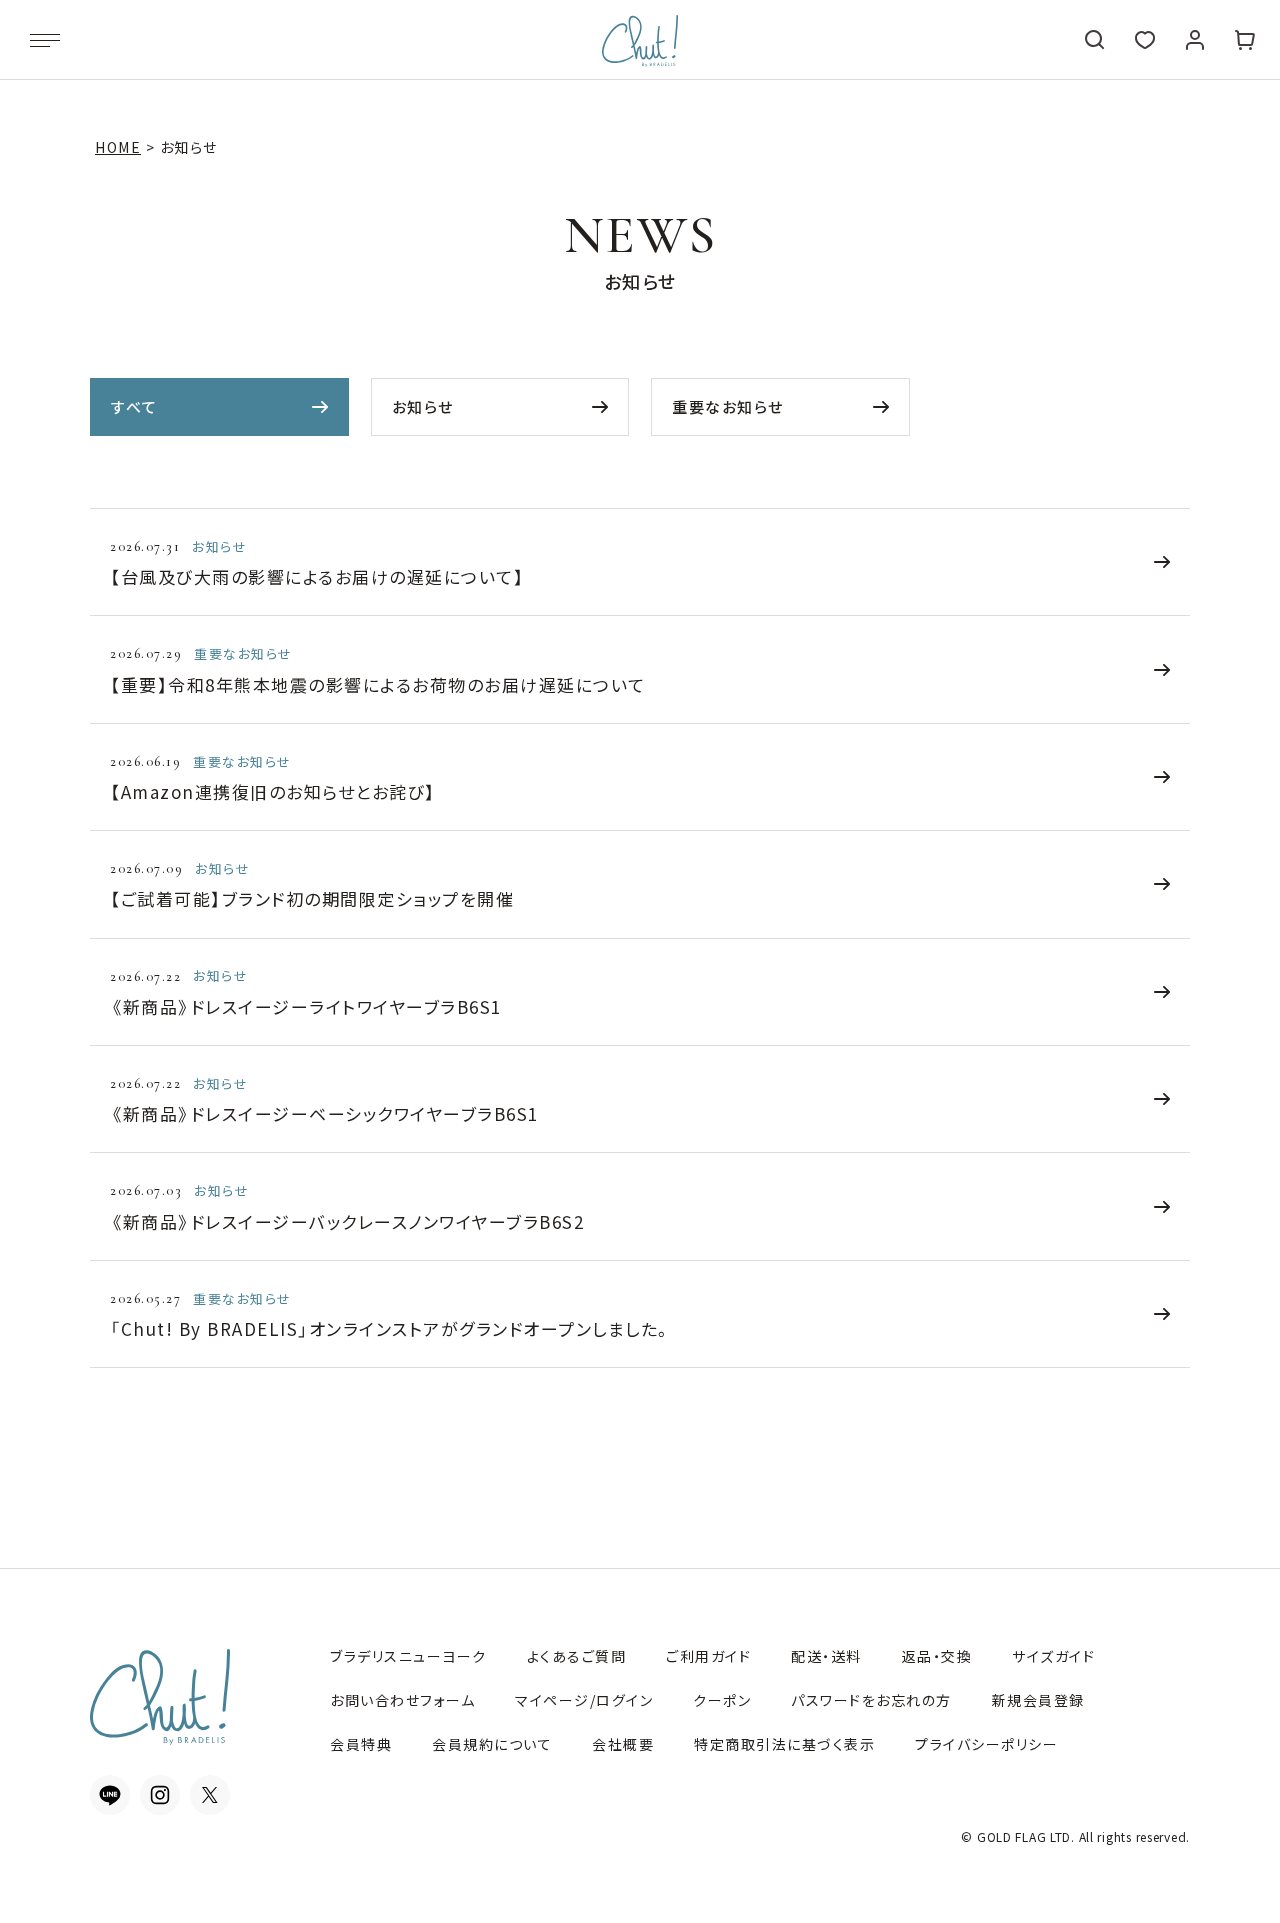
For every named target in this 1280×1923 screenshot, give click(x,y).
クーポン (722, 1700)
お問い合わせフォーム (402, 1700)
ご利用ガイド (708, 1656)
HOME (118, 147)
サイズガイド (1053, 1656)
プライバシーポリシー (986, 1744)
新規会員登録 (1038, 1700)
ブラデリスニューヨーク (408, 1656)
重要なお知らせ (728, 406)
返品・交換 (937, 1656)
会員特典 (361, 1744)
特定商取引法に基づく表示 (784, 1744)
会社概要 (623, 1744)
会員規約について (492, 1744)
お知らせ (423, 406)
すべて (134, 406)
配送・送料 (826, 1656)
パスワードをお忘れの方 (871, 1700)
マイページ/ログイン (584, 1700)
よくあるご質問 (577, 1656)
